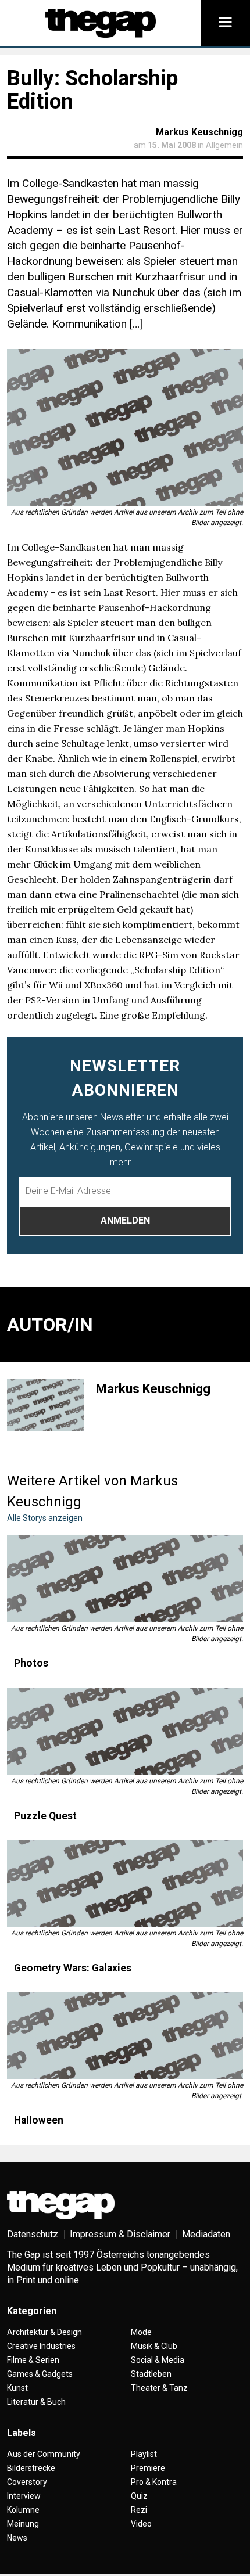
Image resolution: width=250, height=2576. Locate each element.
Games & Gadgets (40, 2374)
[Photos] (125, 1578)
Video (141, 2524)
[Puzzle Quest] (125, 1731)
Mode (141, 2332)
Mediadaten (206, 2234)
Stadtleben (151, 2374)
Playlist (144, 2454)
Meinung (23, 2524)
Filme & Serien (33, 2360)
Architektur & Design (44, 2332)
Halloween (39, 2120)
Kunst (17, 2388)
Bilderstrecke (31, 2468)
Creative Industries (41, 2346)
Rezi (139, 2510)
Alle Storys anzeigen (45, 1518)
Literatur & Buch (36, 2402)
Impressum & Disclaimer (120, 2234)
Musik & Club (154, 2346)
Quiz (139, 2496)
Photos (31, 1663)
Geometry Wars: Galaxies (73, 1968)
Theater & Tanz (159, 2388)
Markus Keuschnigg (199, 132)
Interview (24, 2496)
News (17, 2538)
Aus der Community (44, 2454)
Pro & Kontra (154, 2482)
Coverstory (27, 2482)
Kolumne (23, 2510)
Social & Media (158, 2360)
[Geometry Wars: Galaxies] (125, 1883)
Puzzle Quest (45, 1816)
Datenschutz (33, 2234)
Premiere (148, 2468)
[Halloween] (125, 2035)
